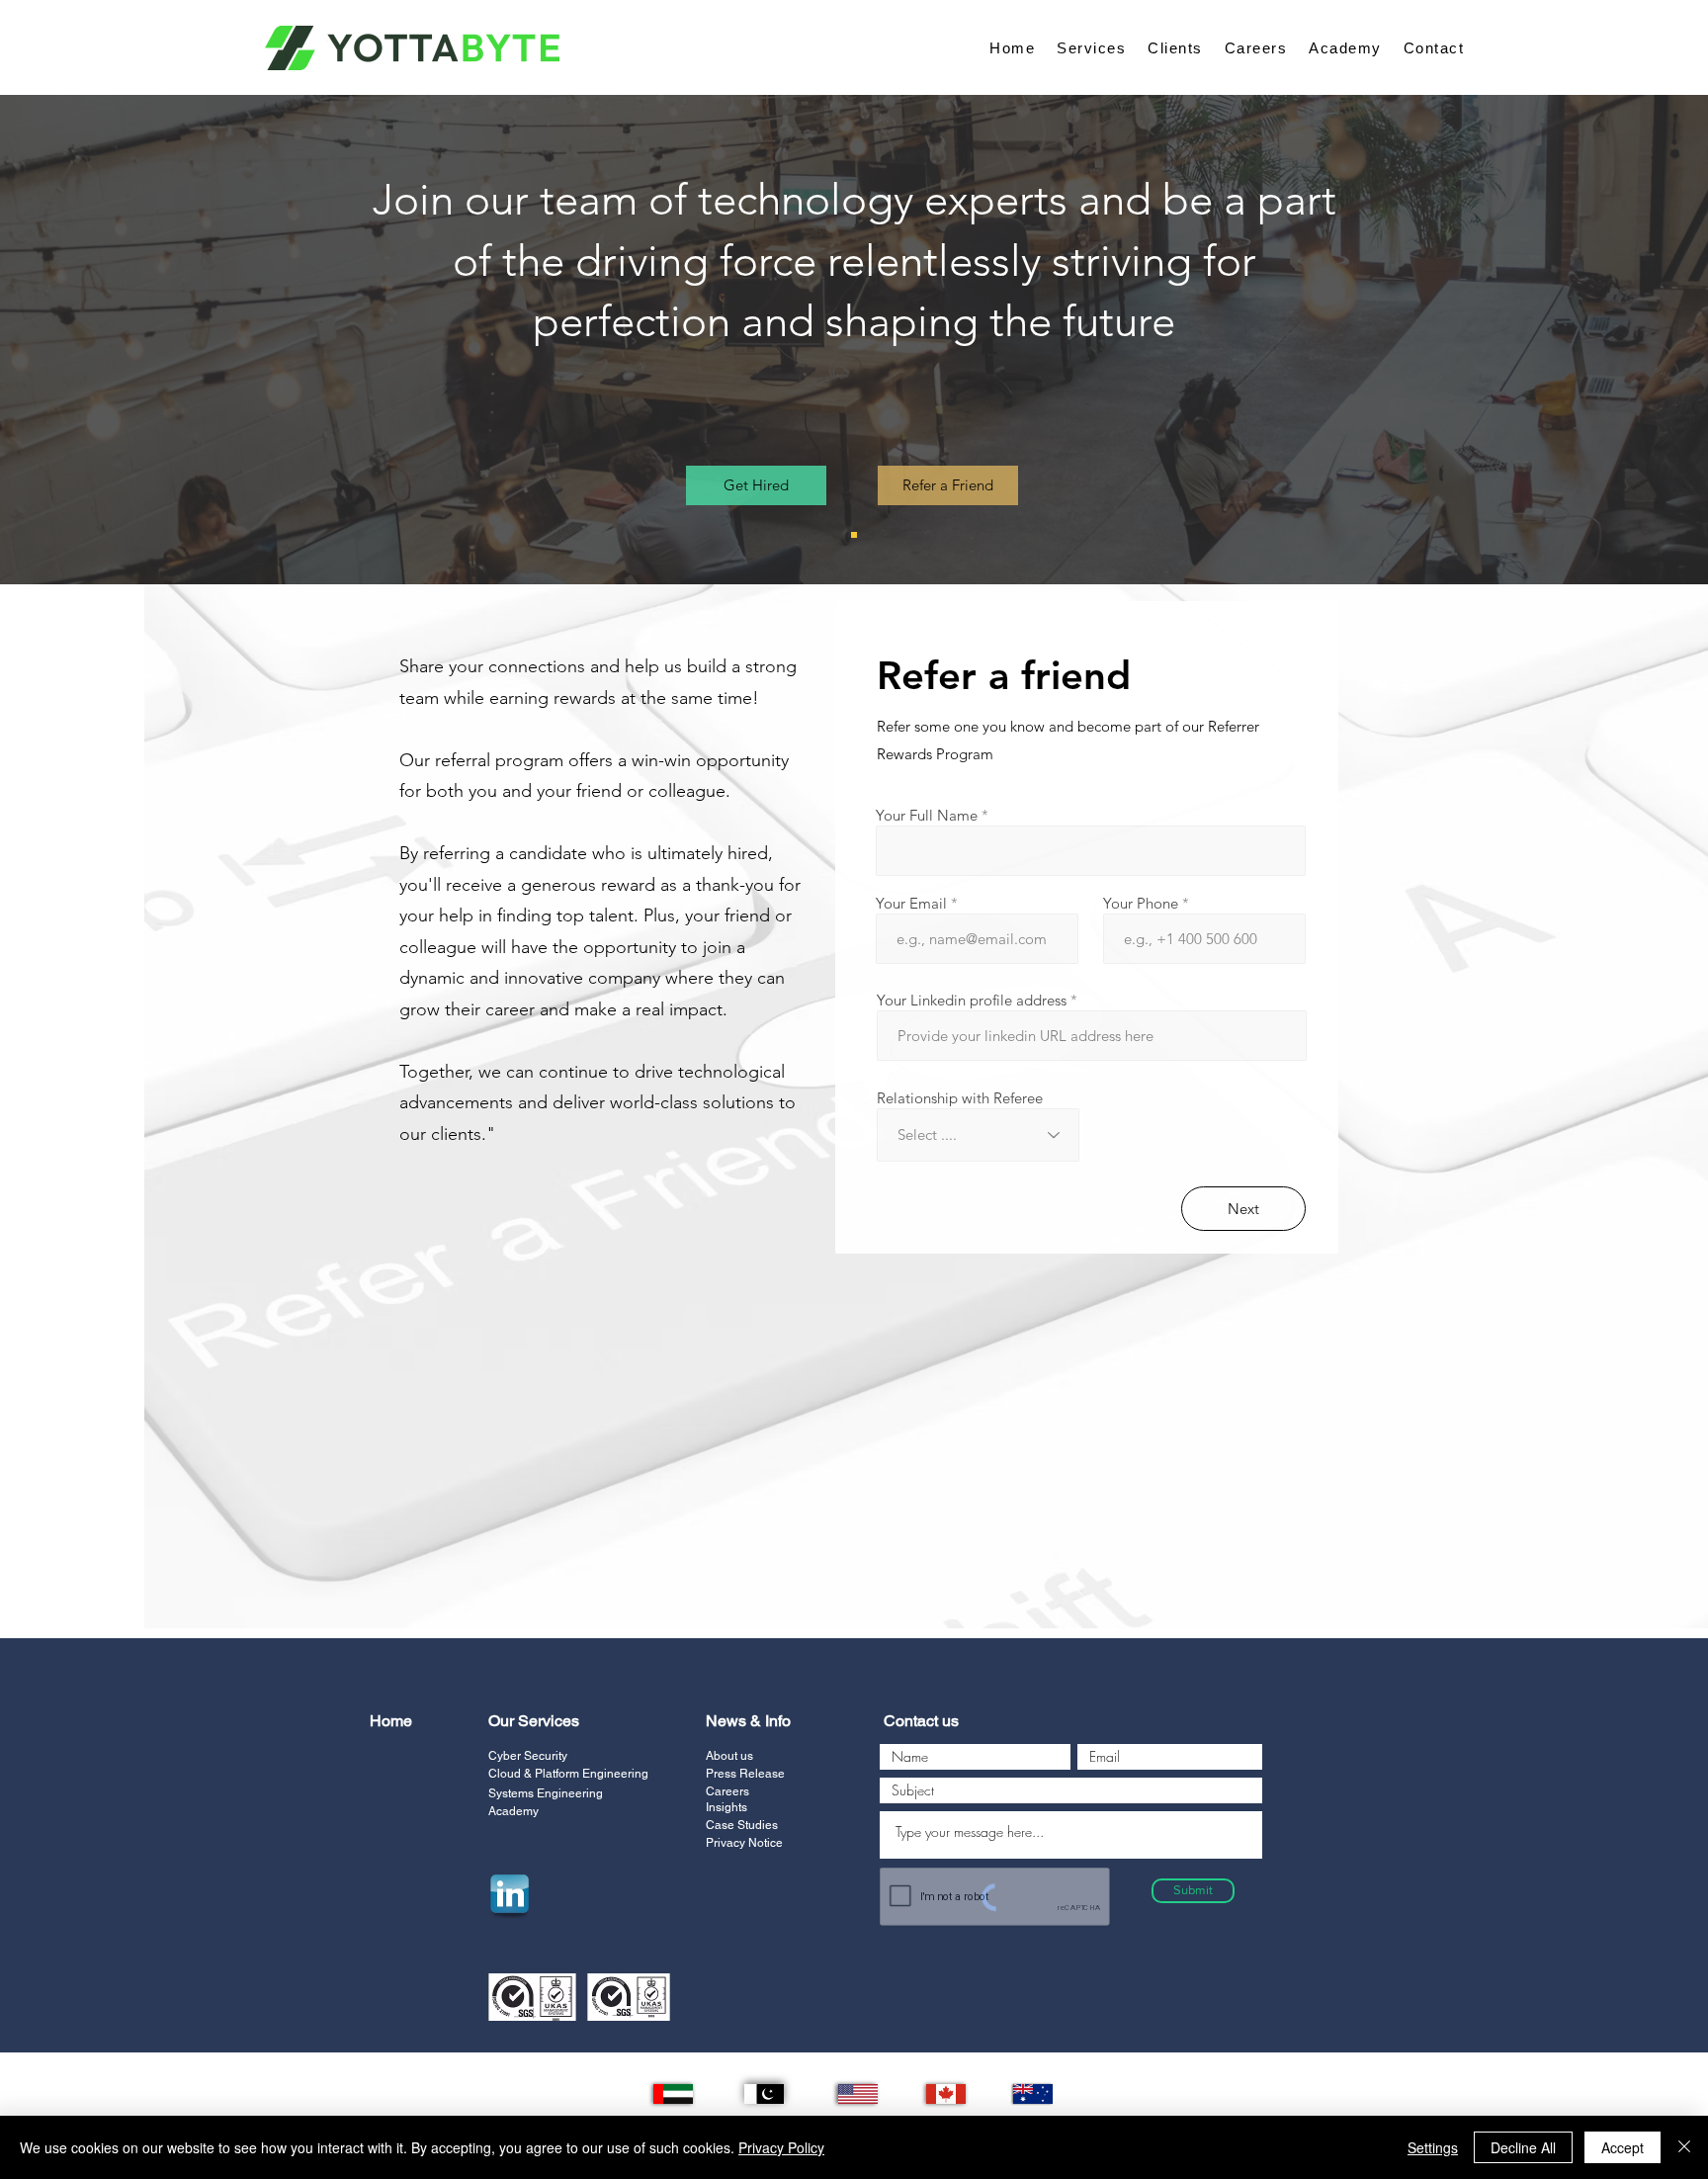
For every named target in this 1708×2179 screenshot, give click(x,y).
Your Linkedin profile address (972, 1000)
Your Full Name (927, 815)
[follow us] (509, 1895)
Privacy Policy (781, 2147)
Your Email (911, 903)
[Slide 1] (854, 535)
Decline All (1523, 2147)
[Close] (1684, 2147)
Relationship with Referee (960, 1098)
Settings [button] (1433, 2147)
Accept (1623, 2147)
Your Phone (1141, 903)
